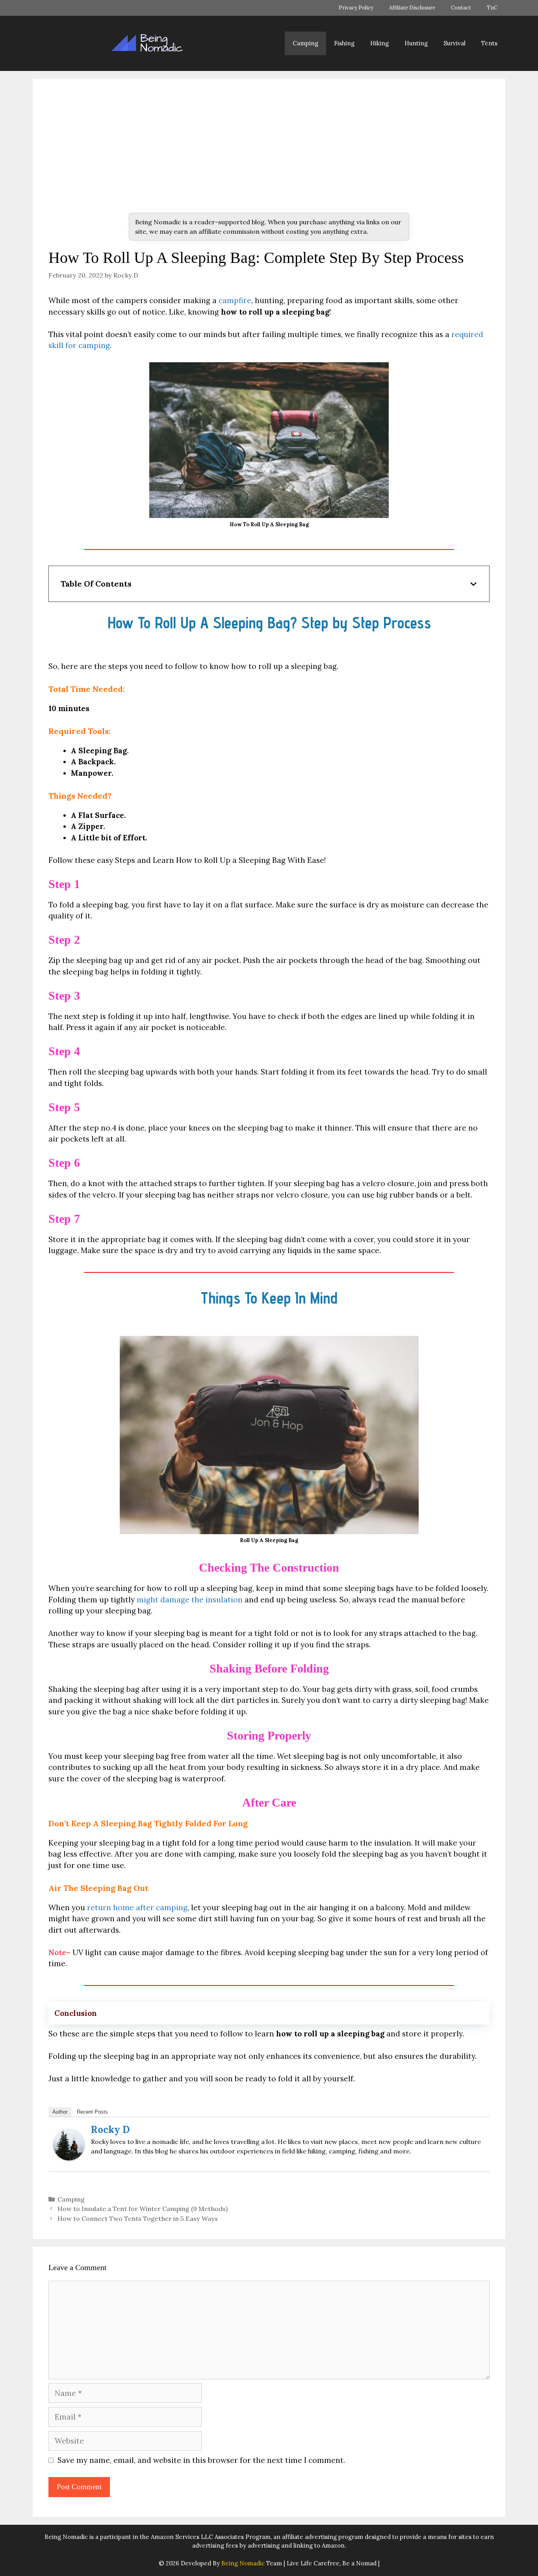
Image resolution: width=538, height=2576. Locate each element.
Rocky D (110, 2130)
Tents (489, 43)
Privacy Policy (356, 8)
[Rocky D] (69, 2158)
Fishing (344, 43)
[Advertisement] (269, 154)
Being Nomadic (243, 2563)
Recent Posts (92, 2112)
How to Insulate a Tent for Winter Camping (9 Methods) (143, 2209)
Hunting (416, 43)
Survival (455, 43)
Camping (305, 43)
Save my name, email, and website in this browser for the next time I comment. (201, 2460)
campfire (235, 300)
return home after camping (137, 1907)
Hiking (379, 43)
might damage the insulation (190, 1600)
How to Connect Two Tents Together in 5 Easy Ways (138, 2218)
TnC (492, 8)
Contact (461, 8)
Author (60, 2112)
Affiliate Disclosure (412, 8)
